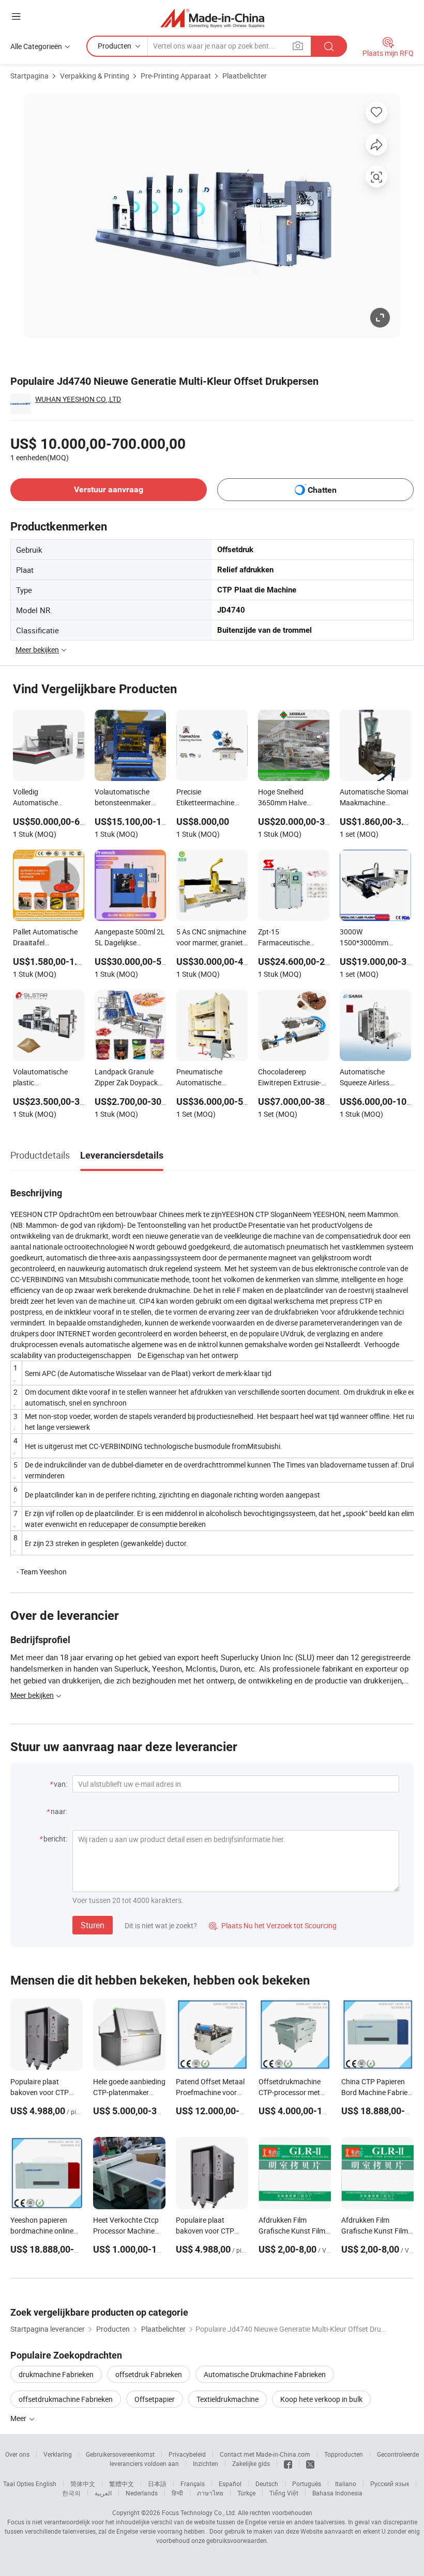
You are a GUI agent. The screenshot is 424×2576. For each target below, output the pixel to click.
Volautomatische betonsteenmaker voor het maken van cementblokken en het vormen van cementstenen (130, 798)
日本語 (157, 2484)
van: (60, 1784)
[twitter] (310, 2463)
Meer (19, 2418)
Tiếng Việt (284, 2493)
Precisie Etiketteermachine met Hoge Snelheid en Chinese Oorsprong (211, 798)
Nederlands (142, 2493)
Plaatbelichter (245, 76)
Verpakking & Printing (95, 76)
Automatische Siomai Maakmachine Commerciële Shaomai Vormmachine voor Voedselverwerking (375, 798)
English (46, 2484)
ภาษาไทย (210, 2493)
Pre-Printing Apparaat (176, 76)
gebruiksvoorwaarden (237, 2540)
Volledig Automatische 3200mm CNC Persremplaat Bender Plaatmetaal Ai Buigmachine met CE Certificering (47, 798)
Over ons (17, 2454)
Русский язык (390, 2484)
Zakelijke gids (251, 2463)
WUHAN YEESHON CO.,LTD (78, 399)
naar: (59, 1811)
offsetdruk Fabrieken (149, 2374)
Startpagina (29, 76)
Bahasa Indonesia (337, 2493)
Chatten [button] (322, 490)
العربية (103, 2493)
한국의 (71, 2493)
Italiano (346, 2484)
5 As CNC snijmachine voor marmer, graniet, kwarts (211, 938)
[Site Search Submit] (329, 46)
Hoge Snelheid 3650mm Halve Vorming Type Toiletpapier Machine (291, 798)
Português (307, 2484)
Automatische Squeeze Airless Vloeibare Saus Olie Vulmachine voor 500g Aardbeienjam (371, 1078)
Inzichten (206, 2463)
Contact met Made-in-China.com (265, 2454)
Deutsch (267, 2484)
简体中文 (83, 2484)
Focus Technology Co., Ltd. (199, 2512)
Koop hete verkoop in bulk (321, 2399)
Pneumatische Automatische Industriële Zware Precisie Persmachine (210, 1078)
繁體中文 (122, 2484)
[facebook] (288, 2463)
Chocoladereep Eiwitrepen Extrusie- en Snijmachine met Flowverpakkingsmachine (294, 1078)
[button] (16, 16)
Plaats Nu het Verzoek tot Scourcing (273, 1925)
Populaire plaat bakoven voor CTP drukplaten (40, 2092)
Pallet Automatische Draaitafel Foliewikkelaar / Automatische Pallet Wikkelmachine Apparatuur (45, 938)
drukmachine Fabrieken (56, 2374)
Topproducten (344, 2454)
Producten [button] (115, 46)
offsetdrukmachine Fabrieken (66, 2399)
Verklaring (58, 2454)
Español (230, 2484)
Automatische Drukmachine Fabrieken (265, 2374)
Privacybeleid (187, 2454)
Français (193, 2484)
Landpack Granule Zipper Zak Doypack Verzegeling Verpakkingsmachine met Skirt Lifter (128, 1078)
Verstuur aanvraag (109, 489)
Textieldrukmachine (228, 2399)
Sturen (93, 1925)
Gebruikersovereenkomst (120, 2454)
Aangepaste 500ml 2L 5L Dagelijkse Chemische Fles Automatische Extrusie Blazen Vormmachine (130, 938)
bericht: (55, 1839)
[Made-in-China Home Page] (212, 18)
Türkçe (246, 2493)
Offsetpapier (155, 2399)
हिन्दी (177, 2493)
